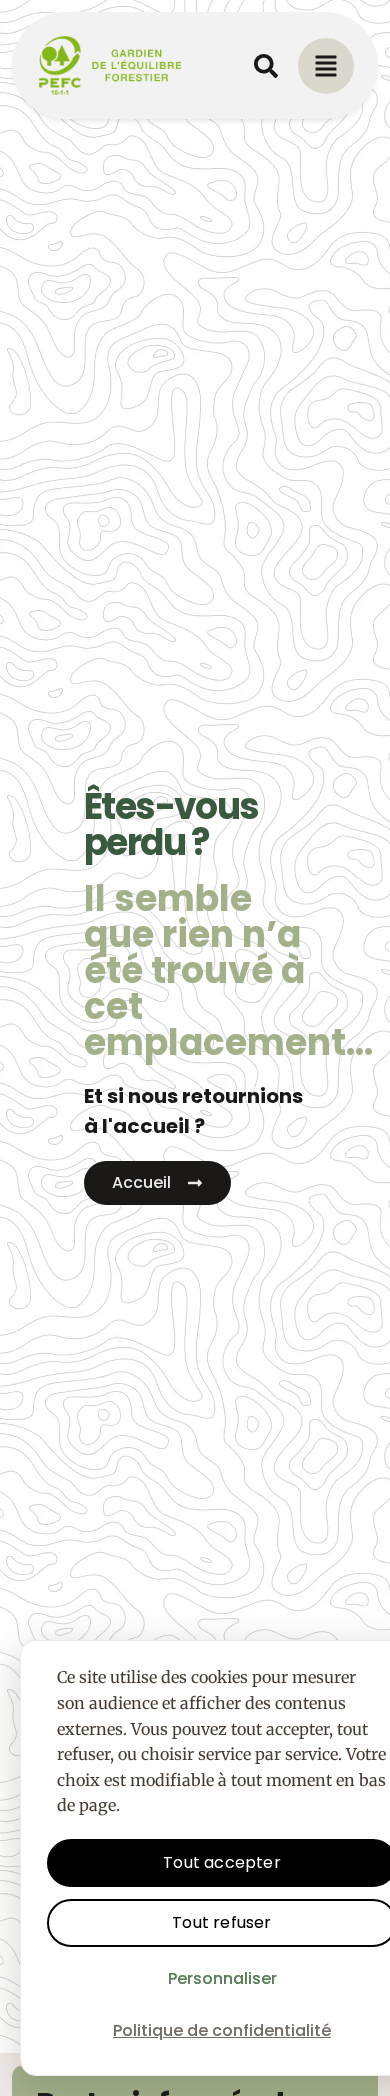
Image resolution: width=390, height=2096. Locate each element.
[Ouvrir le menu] (326, 66)
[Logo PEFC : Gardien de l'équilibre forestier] (111, 65)
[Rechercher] (266, 66)
